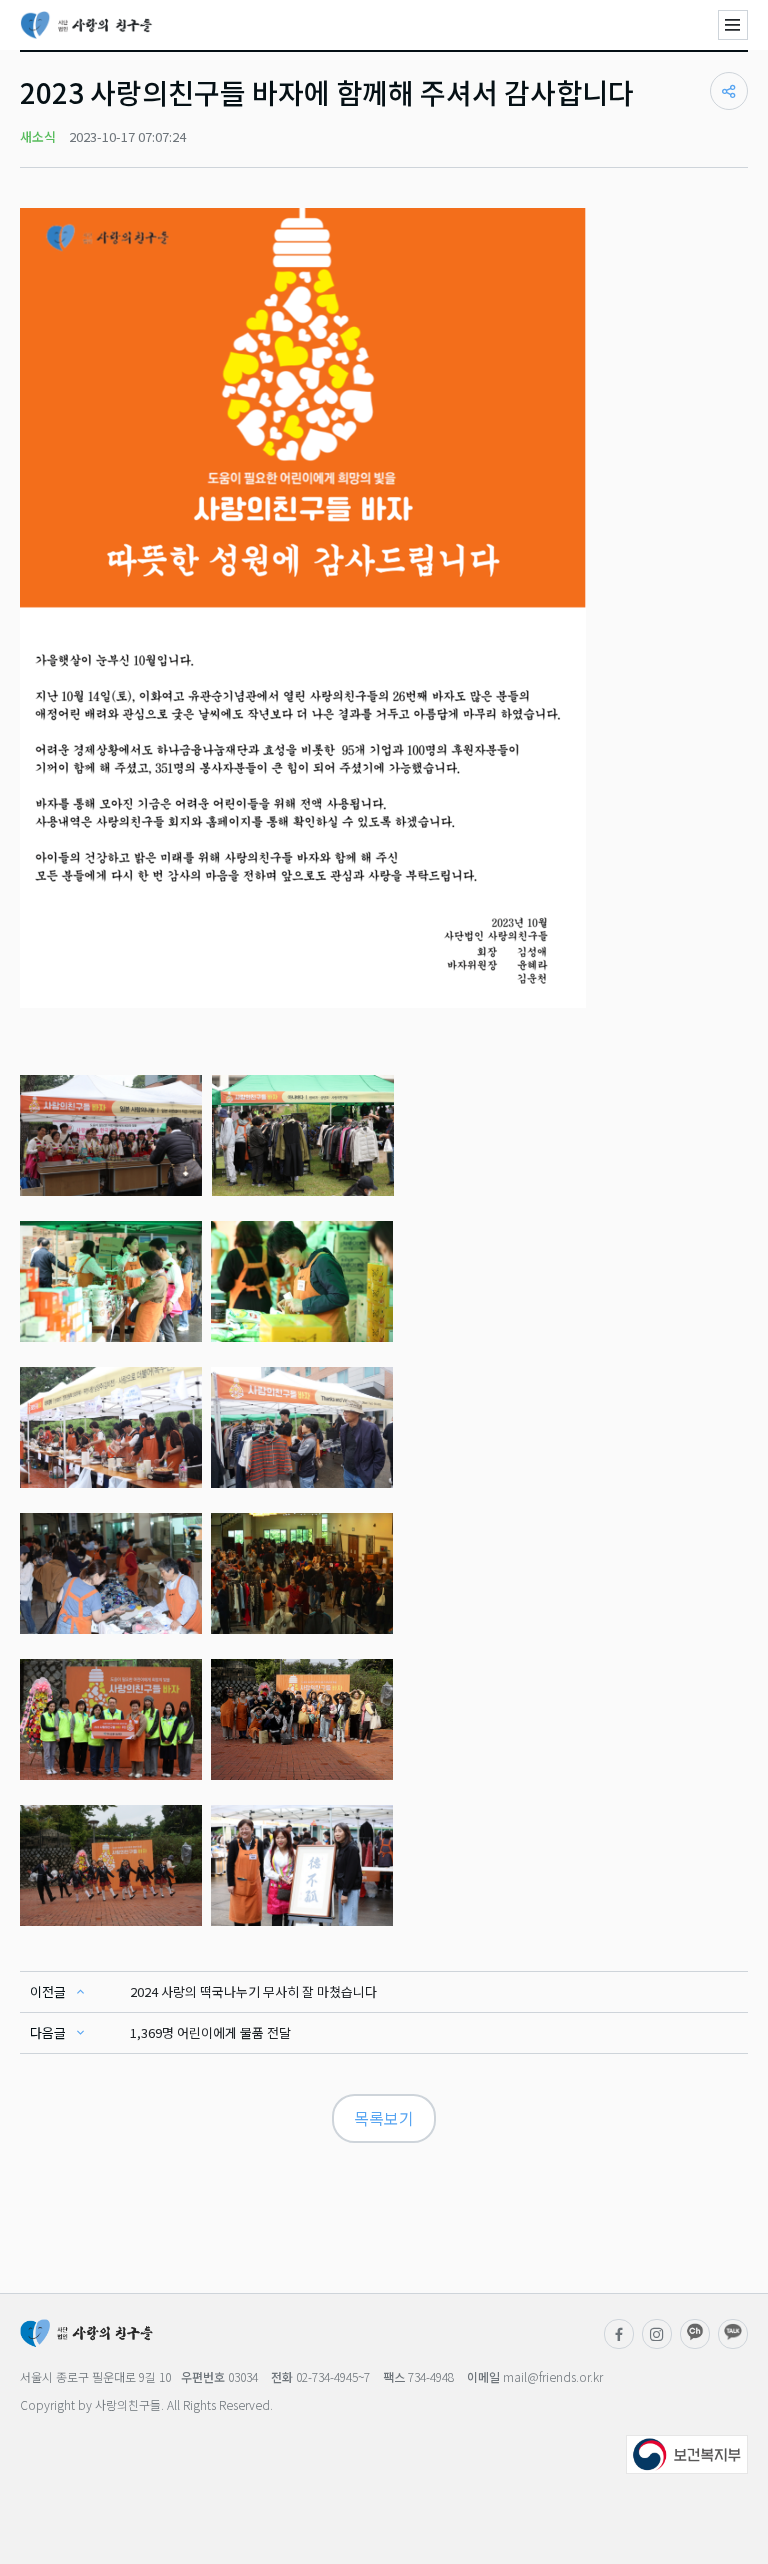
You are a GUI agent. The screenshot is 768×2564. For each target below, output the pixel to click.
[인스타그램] (657, 2334)
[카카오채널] (695, 2334)
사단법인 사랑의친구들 (86, 25)
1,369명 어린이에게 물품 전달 (210, 2032)
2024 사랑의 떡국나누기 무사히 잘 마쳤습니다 (253, 1991)
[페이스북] (619, 2334)
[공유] (729, 91)
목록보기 (384, 2118)
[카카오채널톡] (733, 2334)
